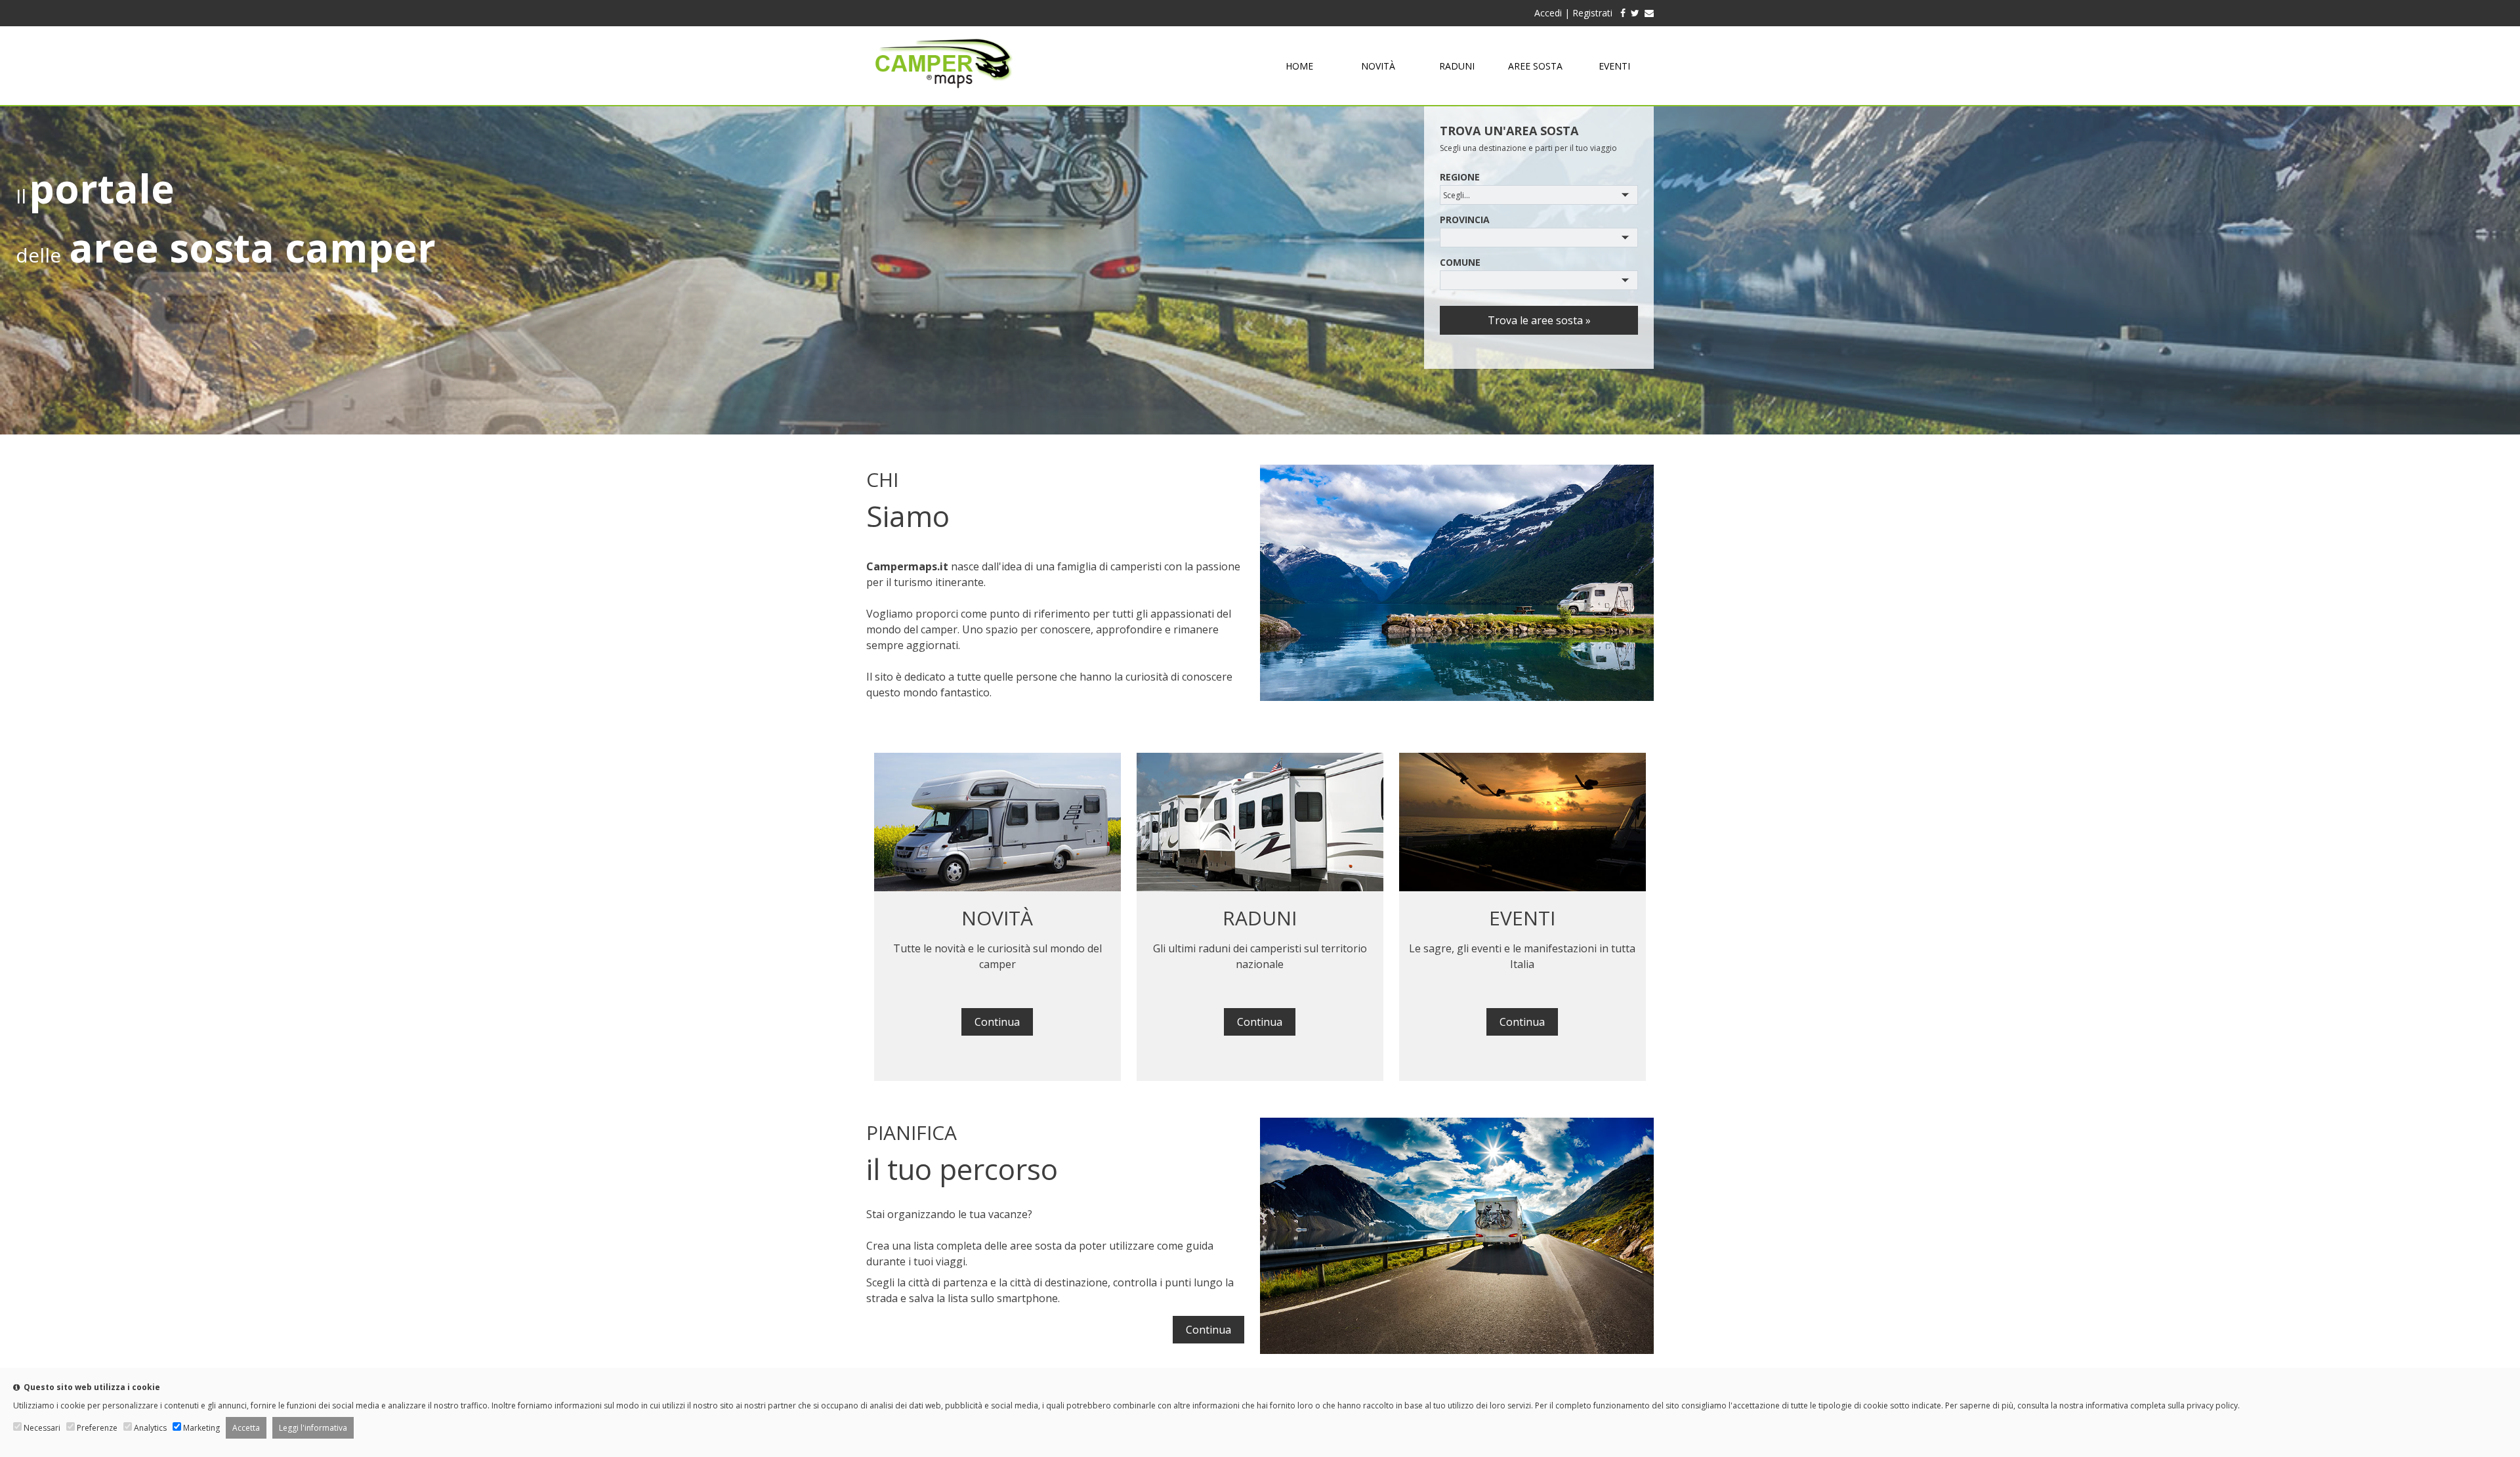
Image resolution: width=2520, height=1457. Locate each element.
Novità (1378, 66)
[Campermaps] (944, 95)
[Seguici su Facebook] (1620, 13)
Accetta (246, 1428)
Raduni (1457, 66)
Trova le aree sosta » (1539, 320)
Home (1299, 66)
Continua (997, 1022)
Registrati (1592, 13)
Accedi (1548, 13)
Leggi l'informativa (313, 1428)
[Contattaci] (1649, 13)
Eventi (1614, 66)
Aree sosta (1535, 66)
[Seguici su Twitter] (1635, 13)
